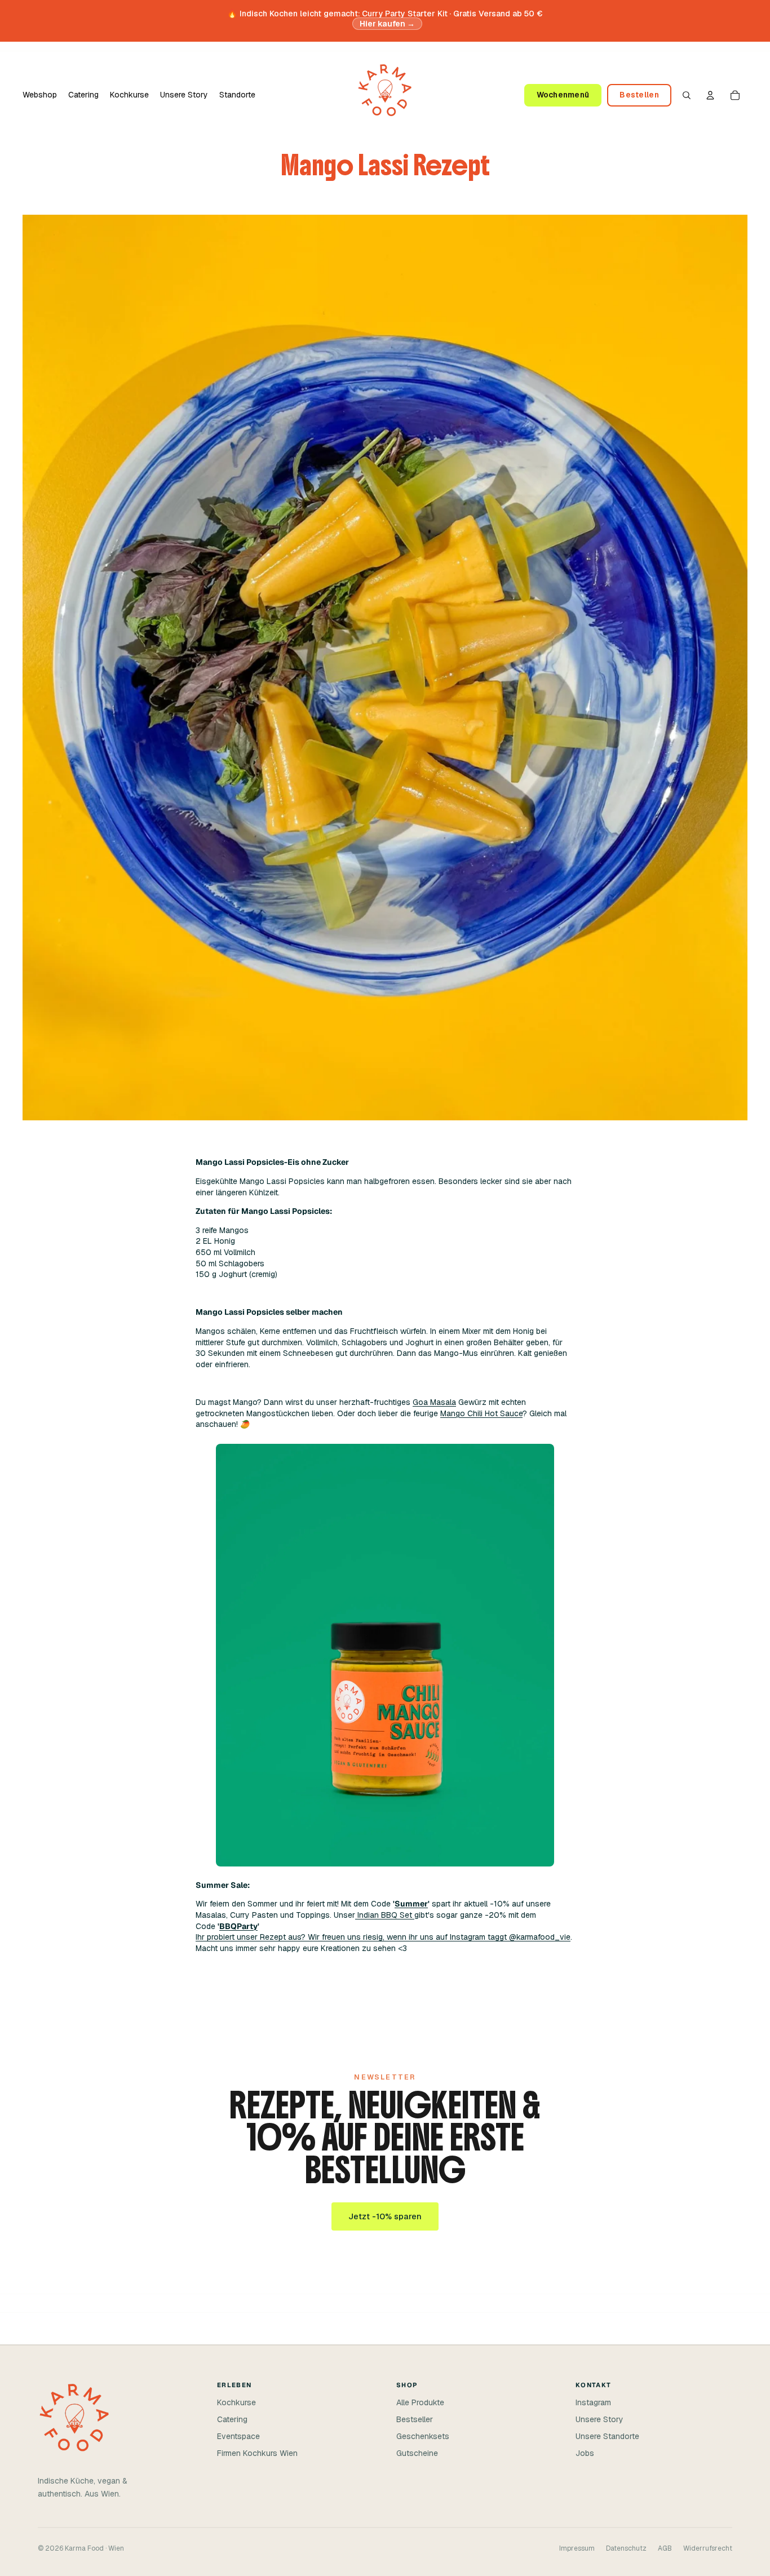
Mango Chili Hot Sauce (481, 1413)
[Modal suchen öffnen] (687, 95)
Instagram (593, 2402)
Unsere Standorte (607, 2436)
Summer (411, 1904)
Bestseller (415, 2419)
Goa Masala (434, 1402)
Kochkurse (236, 2402)
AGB (665, 2548)
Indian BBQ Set (385, 1915)
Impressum (577, 2548)
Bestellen (639, 95)
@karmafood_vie (540, 1937)
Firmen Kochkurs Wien (257, 2453)
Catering (232, 2419)
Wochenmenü (563, 95)
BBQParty (238, 1926)
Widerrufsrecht (708, 2548)
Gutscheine (417, 2453)
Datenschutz (626, 2548)
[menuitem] (40, 95)
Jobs (585, 2453)
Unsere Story (599, 2419)
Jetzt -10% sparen (385, 2216)
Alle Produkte (420, 2402)
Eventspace (238, 2436)
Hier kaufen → (388, 24)
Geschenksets (423, 2436)
